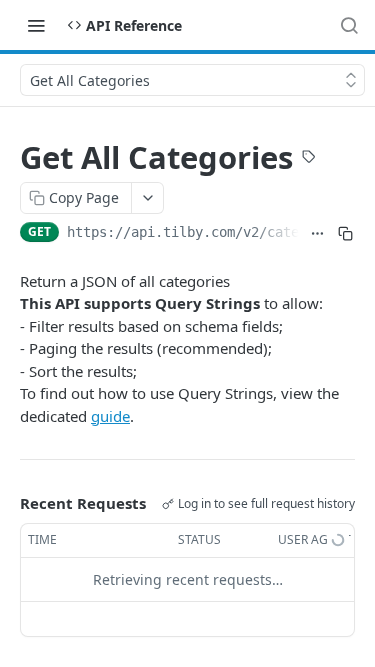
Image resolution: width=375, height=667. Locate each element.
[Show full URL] (317, 234)
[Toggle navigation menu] (36, 25)
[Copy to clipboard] (345, 234)
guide (110, 416)
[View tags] (309, 159)
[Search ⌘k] (349, 25)
